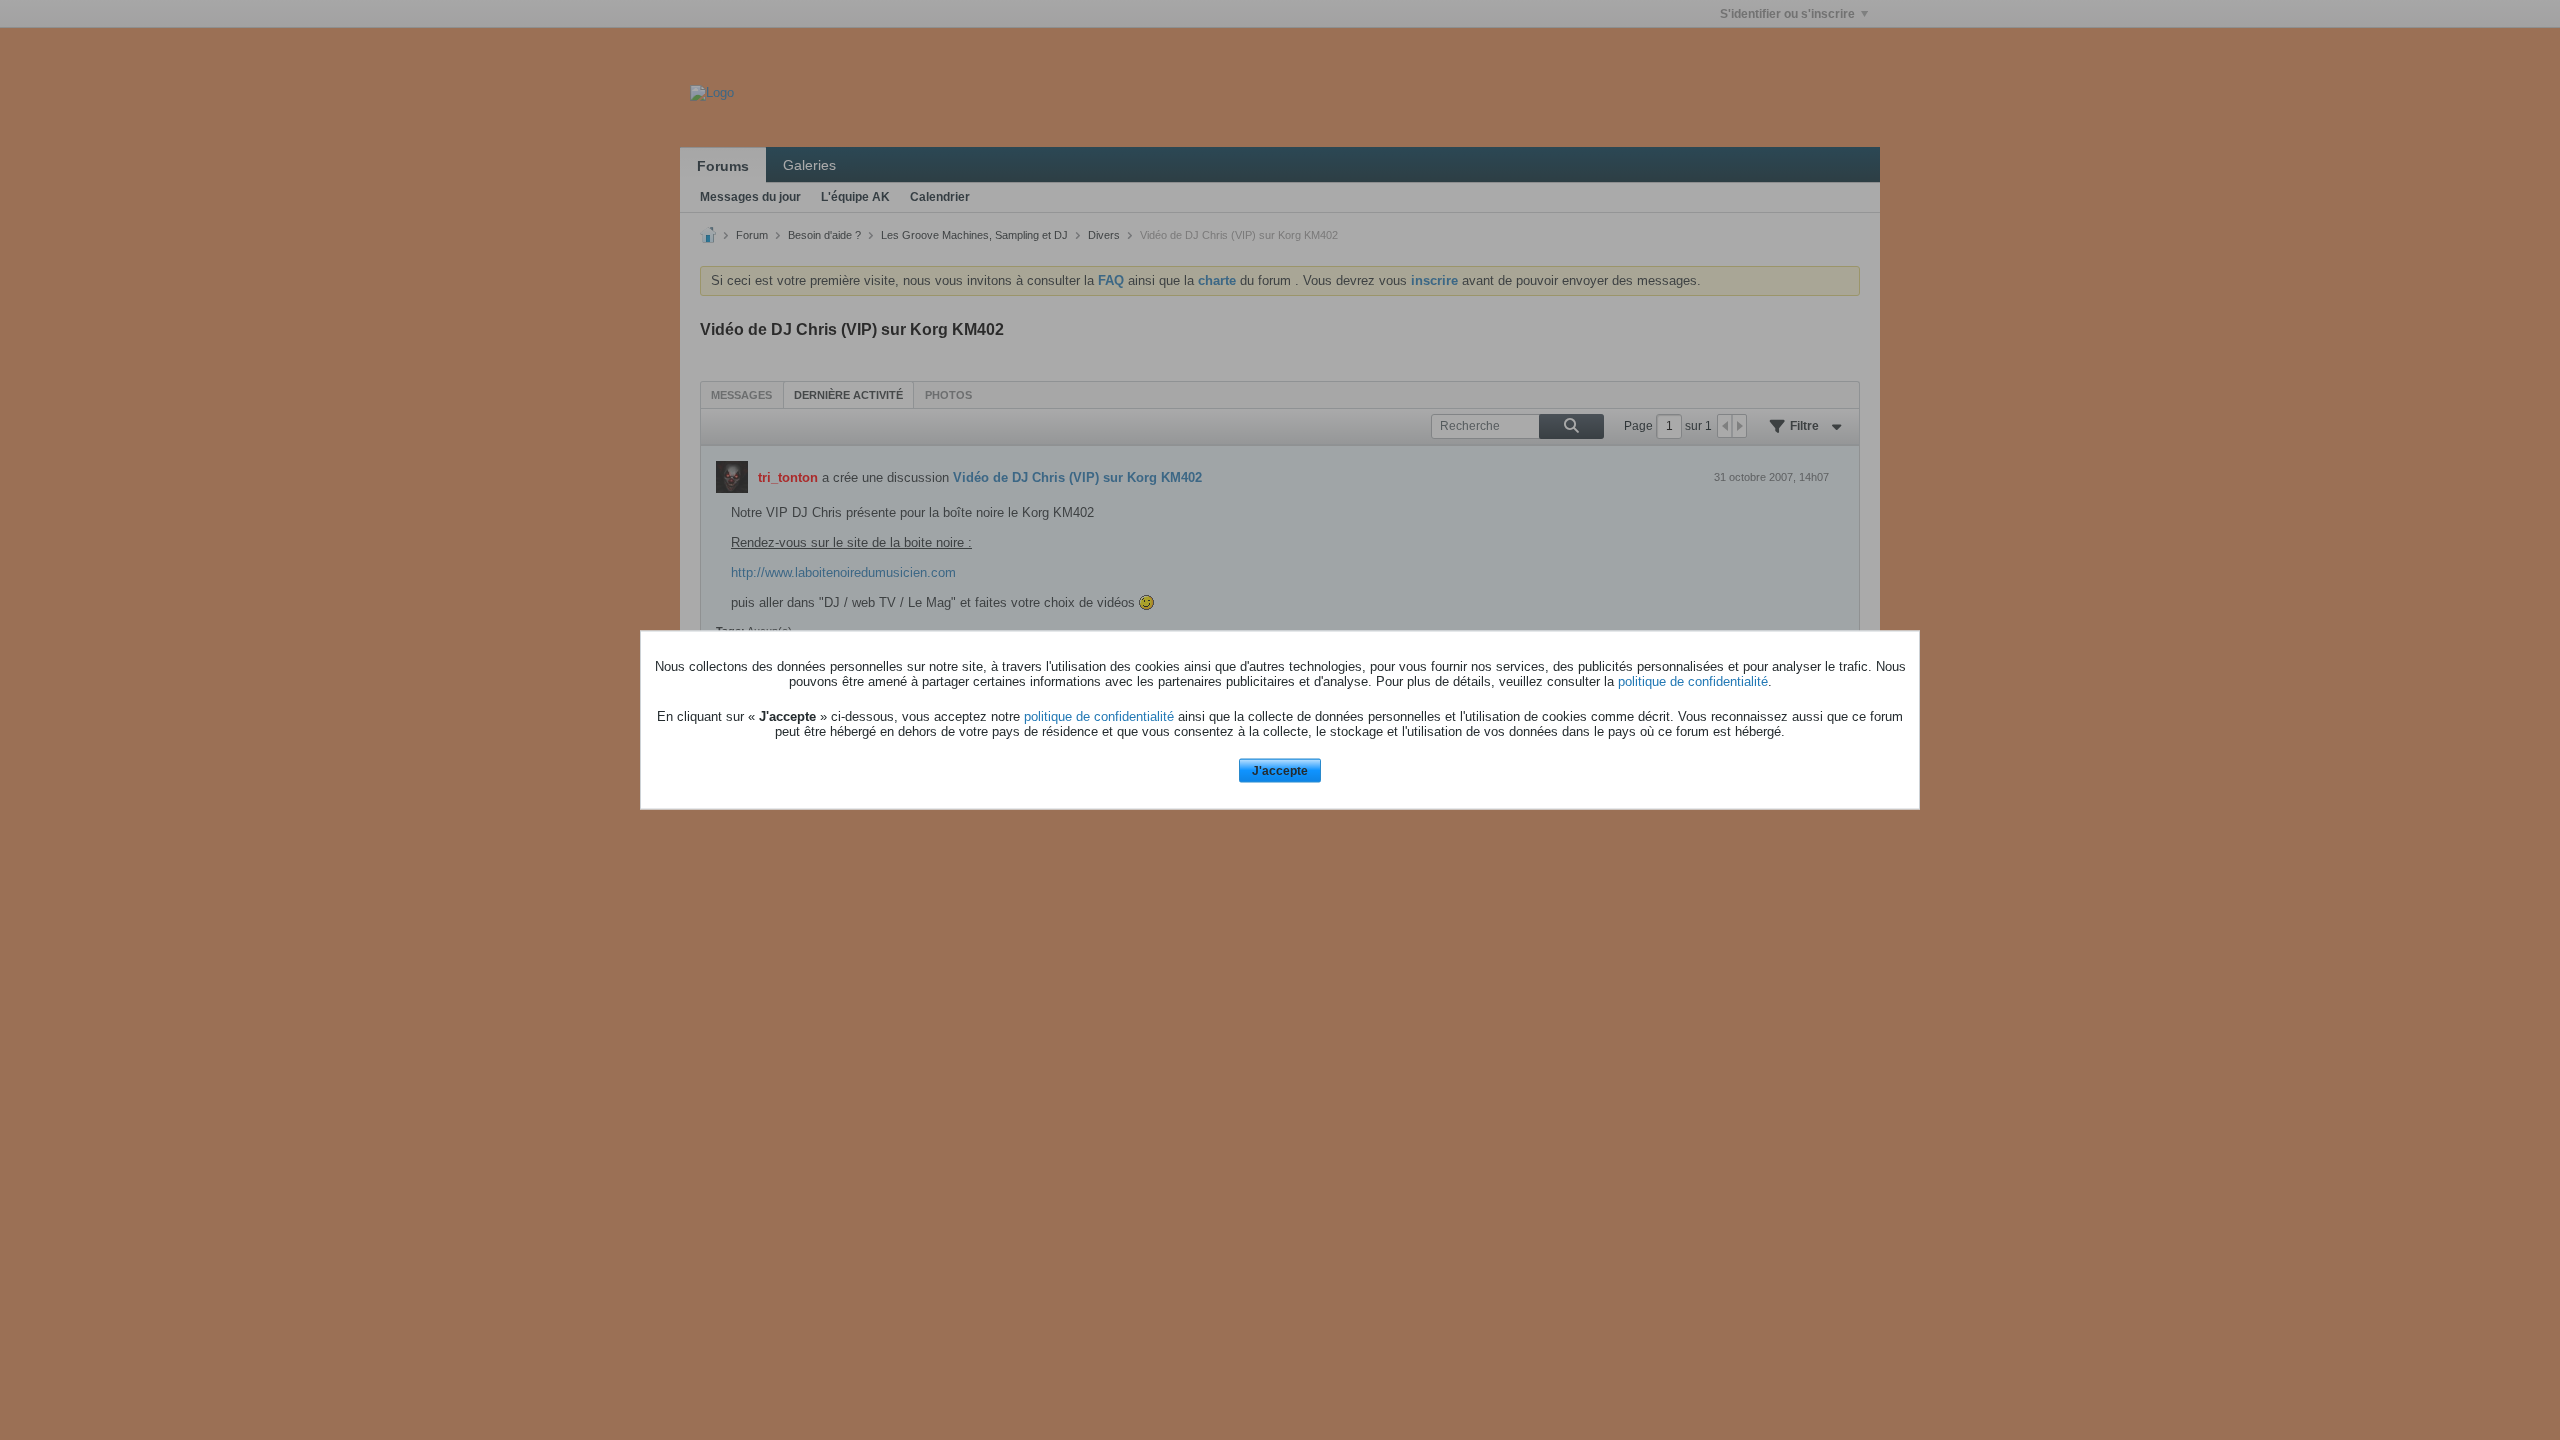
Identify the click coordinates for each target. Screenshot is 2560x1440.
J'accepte (1280, 770)
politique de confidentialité (1693, 680)
